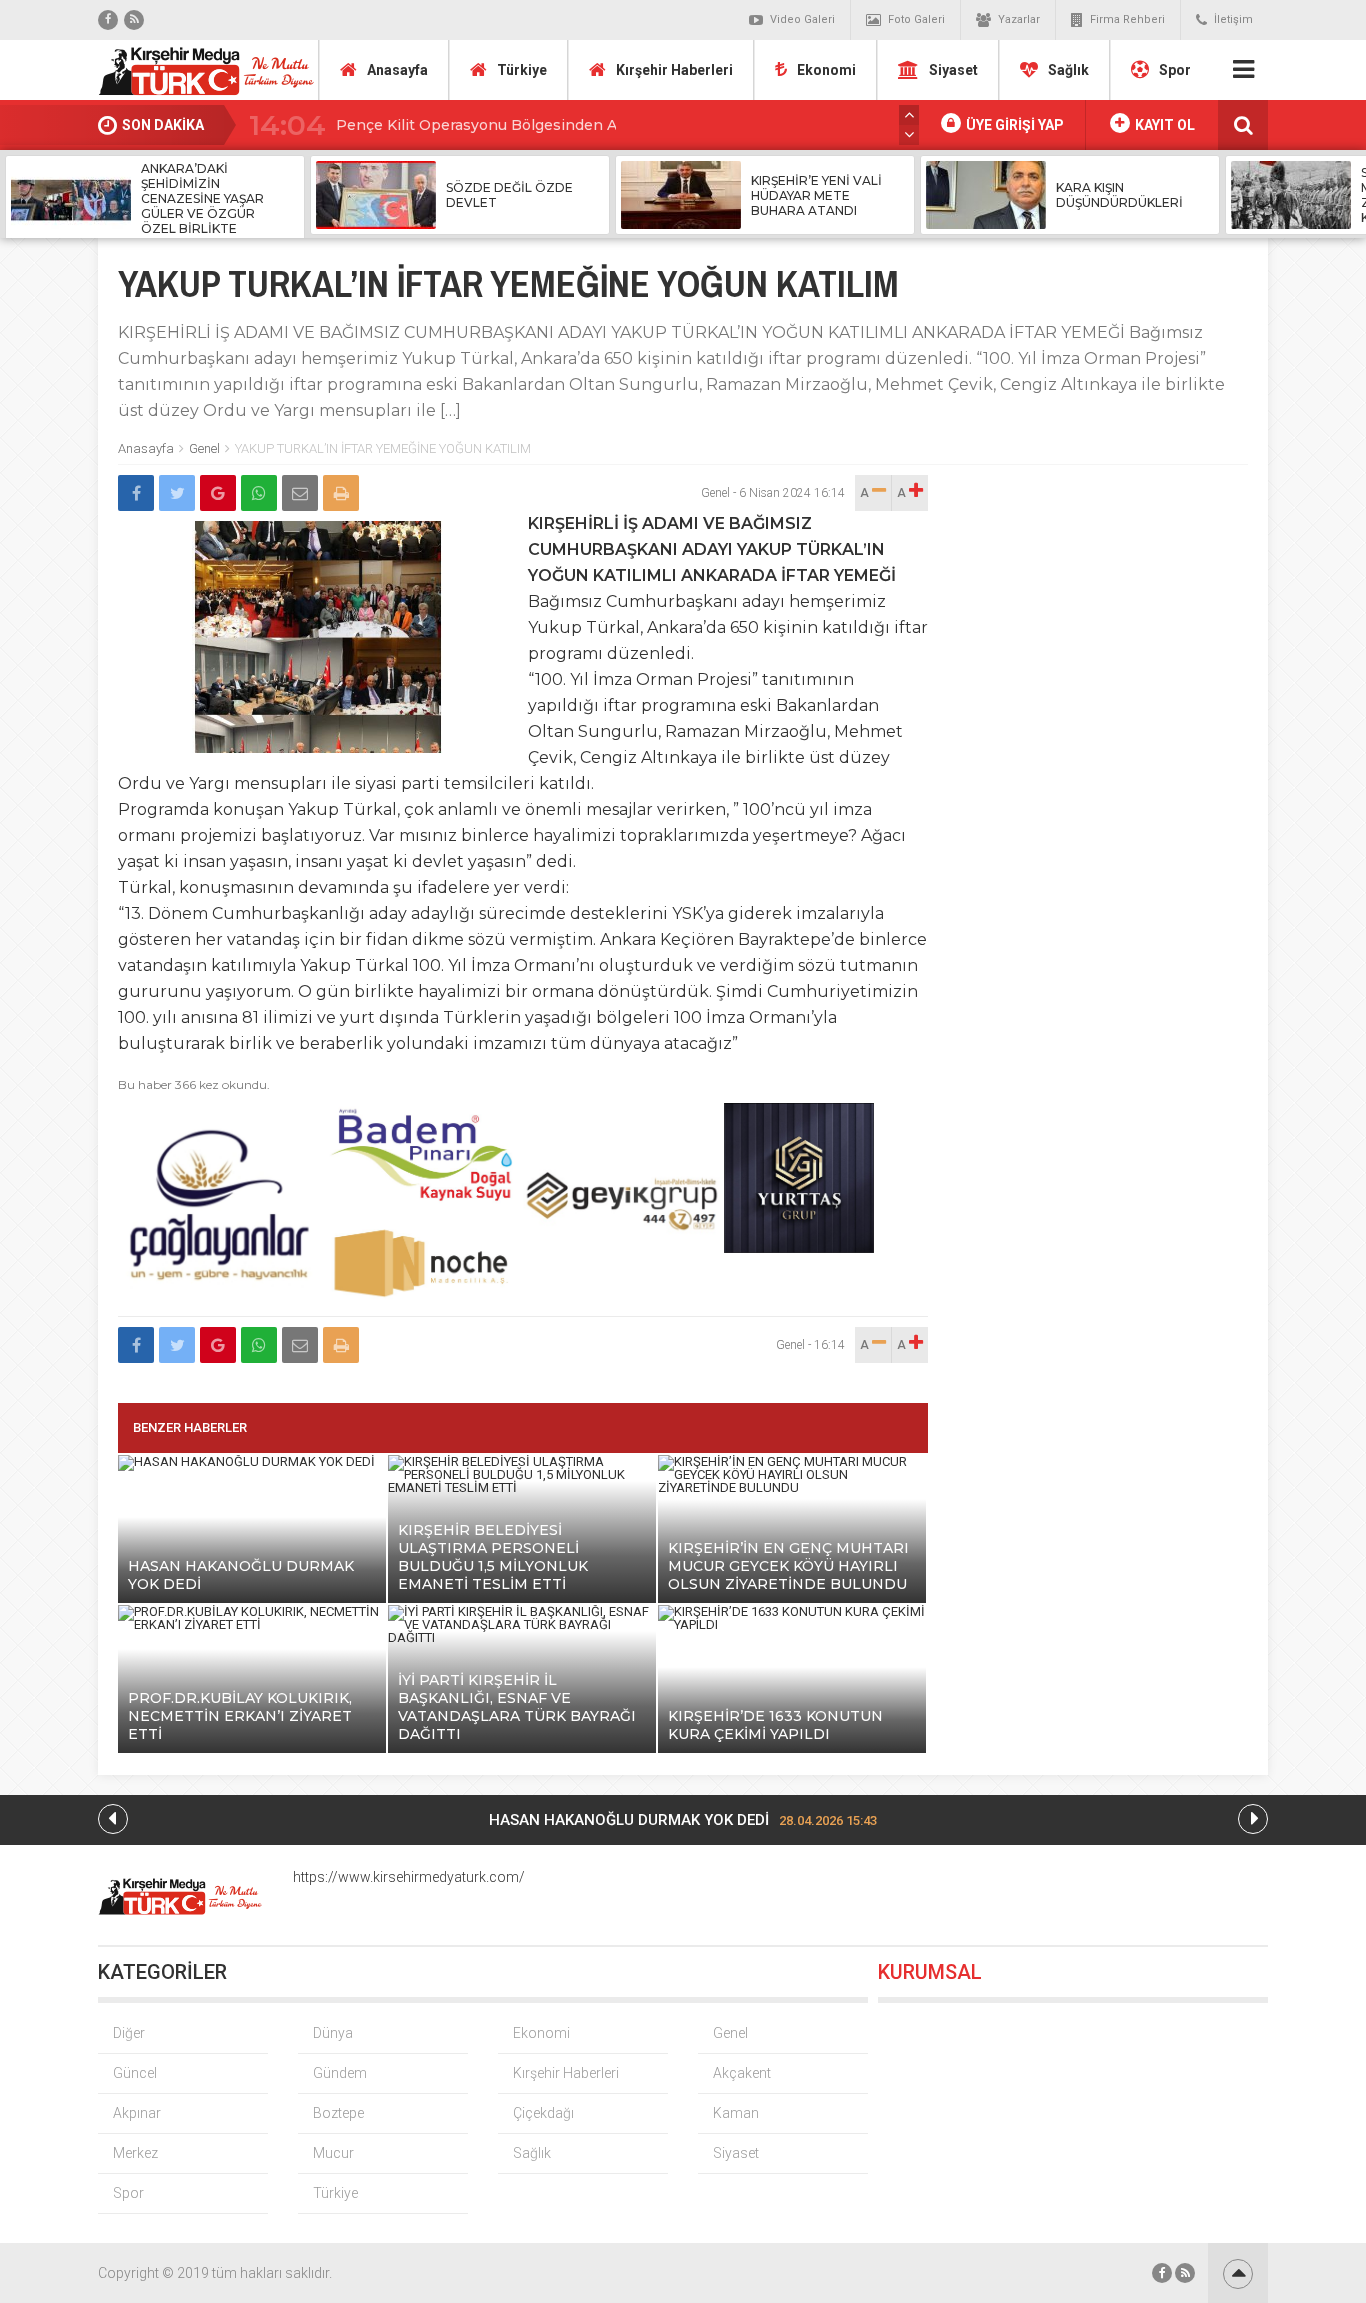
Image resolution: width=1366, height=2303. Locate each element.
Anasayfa (397, 70)
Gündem (340, 2073)
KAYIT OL (1163, 125)
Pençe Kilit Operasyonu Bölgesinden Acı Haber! (508, 125)
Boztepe (338, 2113)
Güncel (135, 2073)
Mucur (333, 2153)
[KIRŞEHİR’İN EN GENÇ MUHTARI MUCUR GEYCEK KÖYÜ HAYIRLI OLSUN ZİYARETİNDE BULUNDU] (792, 1487)
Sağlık (1068, 70)
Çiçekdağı (543, 2113)
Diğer (129, 2033)
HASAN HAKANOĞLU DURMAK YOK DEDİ (683, 1820)
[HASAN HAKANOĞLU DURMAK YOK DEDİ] (246, 1461)
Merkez (135, 2153)
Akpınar (137, 2113)
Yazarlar (1019, 19)
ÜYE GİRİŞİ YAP (1013, 125)
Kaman (736, 2113)
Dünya (333, 2033)
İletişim (1233, 19)
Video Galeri (802, 19)
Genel (204, 448)
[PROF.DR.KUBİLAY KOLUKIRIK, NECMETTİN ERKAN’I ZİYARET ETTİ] (252, 1624)
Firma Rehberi (1127, 19)
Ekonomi (826, 70)
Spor (1175, 70)
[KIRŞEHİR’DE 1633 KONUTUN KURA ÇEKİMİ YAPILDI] (792, 1624)
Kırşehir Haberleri (674, 70)
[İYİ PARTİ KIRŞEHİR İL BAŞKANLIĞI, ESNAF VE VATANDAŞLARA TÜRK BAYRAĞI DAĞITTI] (522, 1637)
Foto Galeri (916, 19)
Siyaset (953, 70)
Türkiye (522, 70)
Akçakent (742, 2073)
